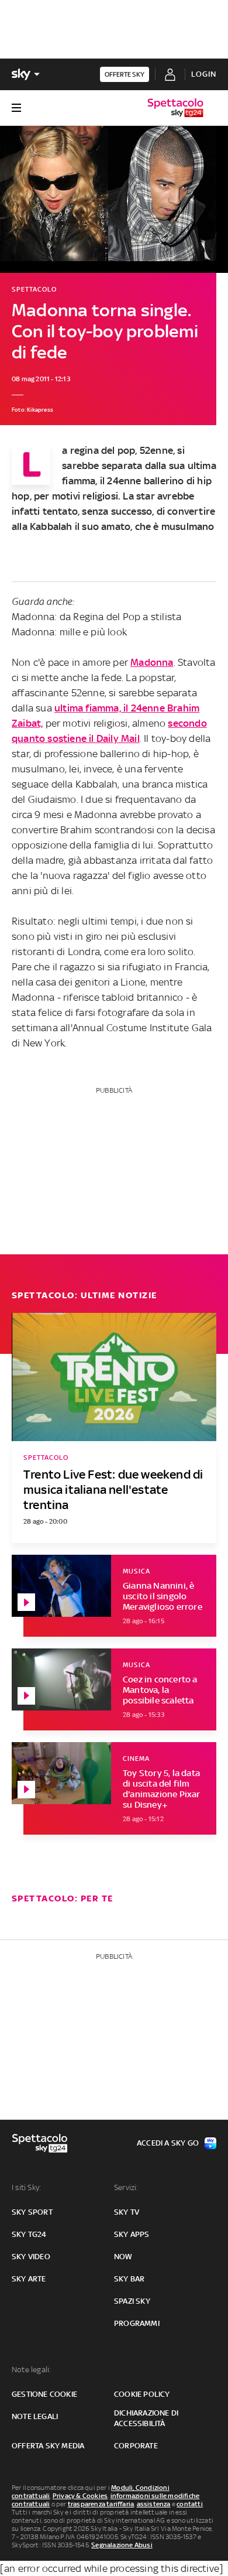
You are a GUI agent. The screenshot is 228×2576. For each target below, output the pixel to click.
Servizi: (126, 2187)
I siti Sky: (26, 2187)
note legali (35, 2416)
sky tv (127, 2212)
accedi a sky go (168, 2143)
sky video (31, 2257)
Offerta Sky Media (48, 2446)
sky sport (32, 2212)
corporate (136, 2446)
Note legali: (31, 2370)
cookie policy (142, 2394)
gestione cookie (44, 2394)
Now (123, 2257)
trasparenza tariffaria (101, 2504)
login (204, 74)
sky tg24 (29, 2234)
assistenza (154, 2504)
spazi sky (132, 2301)
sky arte (29, 2279)
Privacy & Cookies (80, 2496)
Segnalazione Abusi (122, 2545)
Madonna (152, 662)
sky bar (129, 2279)
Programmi (137, 2323)
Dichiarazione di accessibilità (146, 2418)
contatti (190, 2504)
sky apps (132, 2234)
